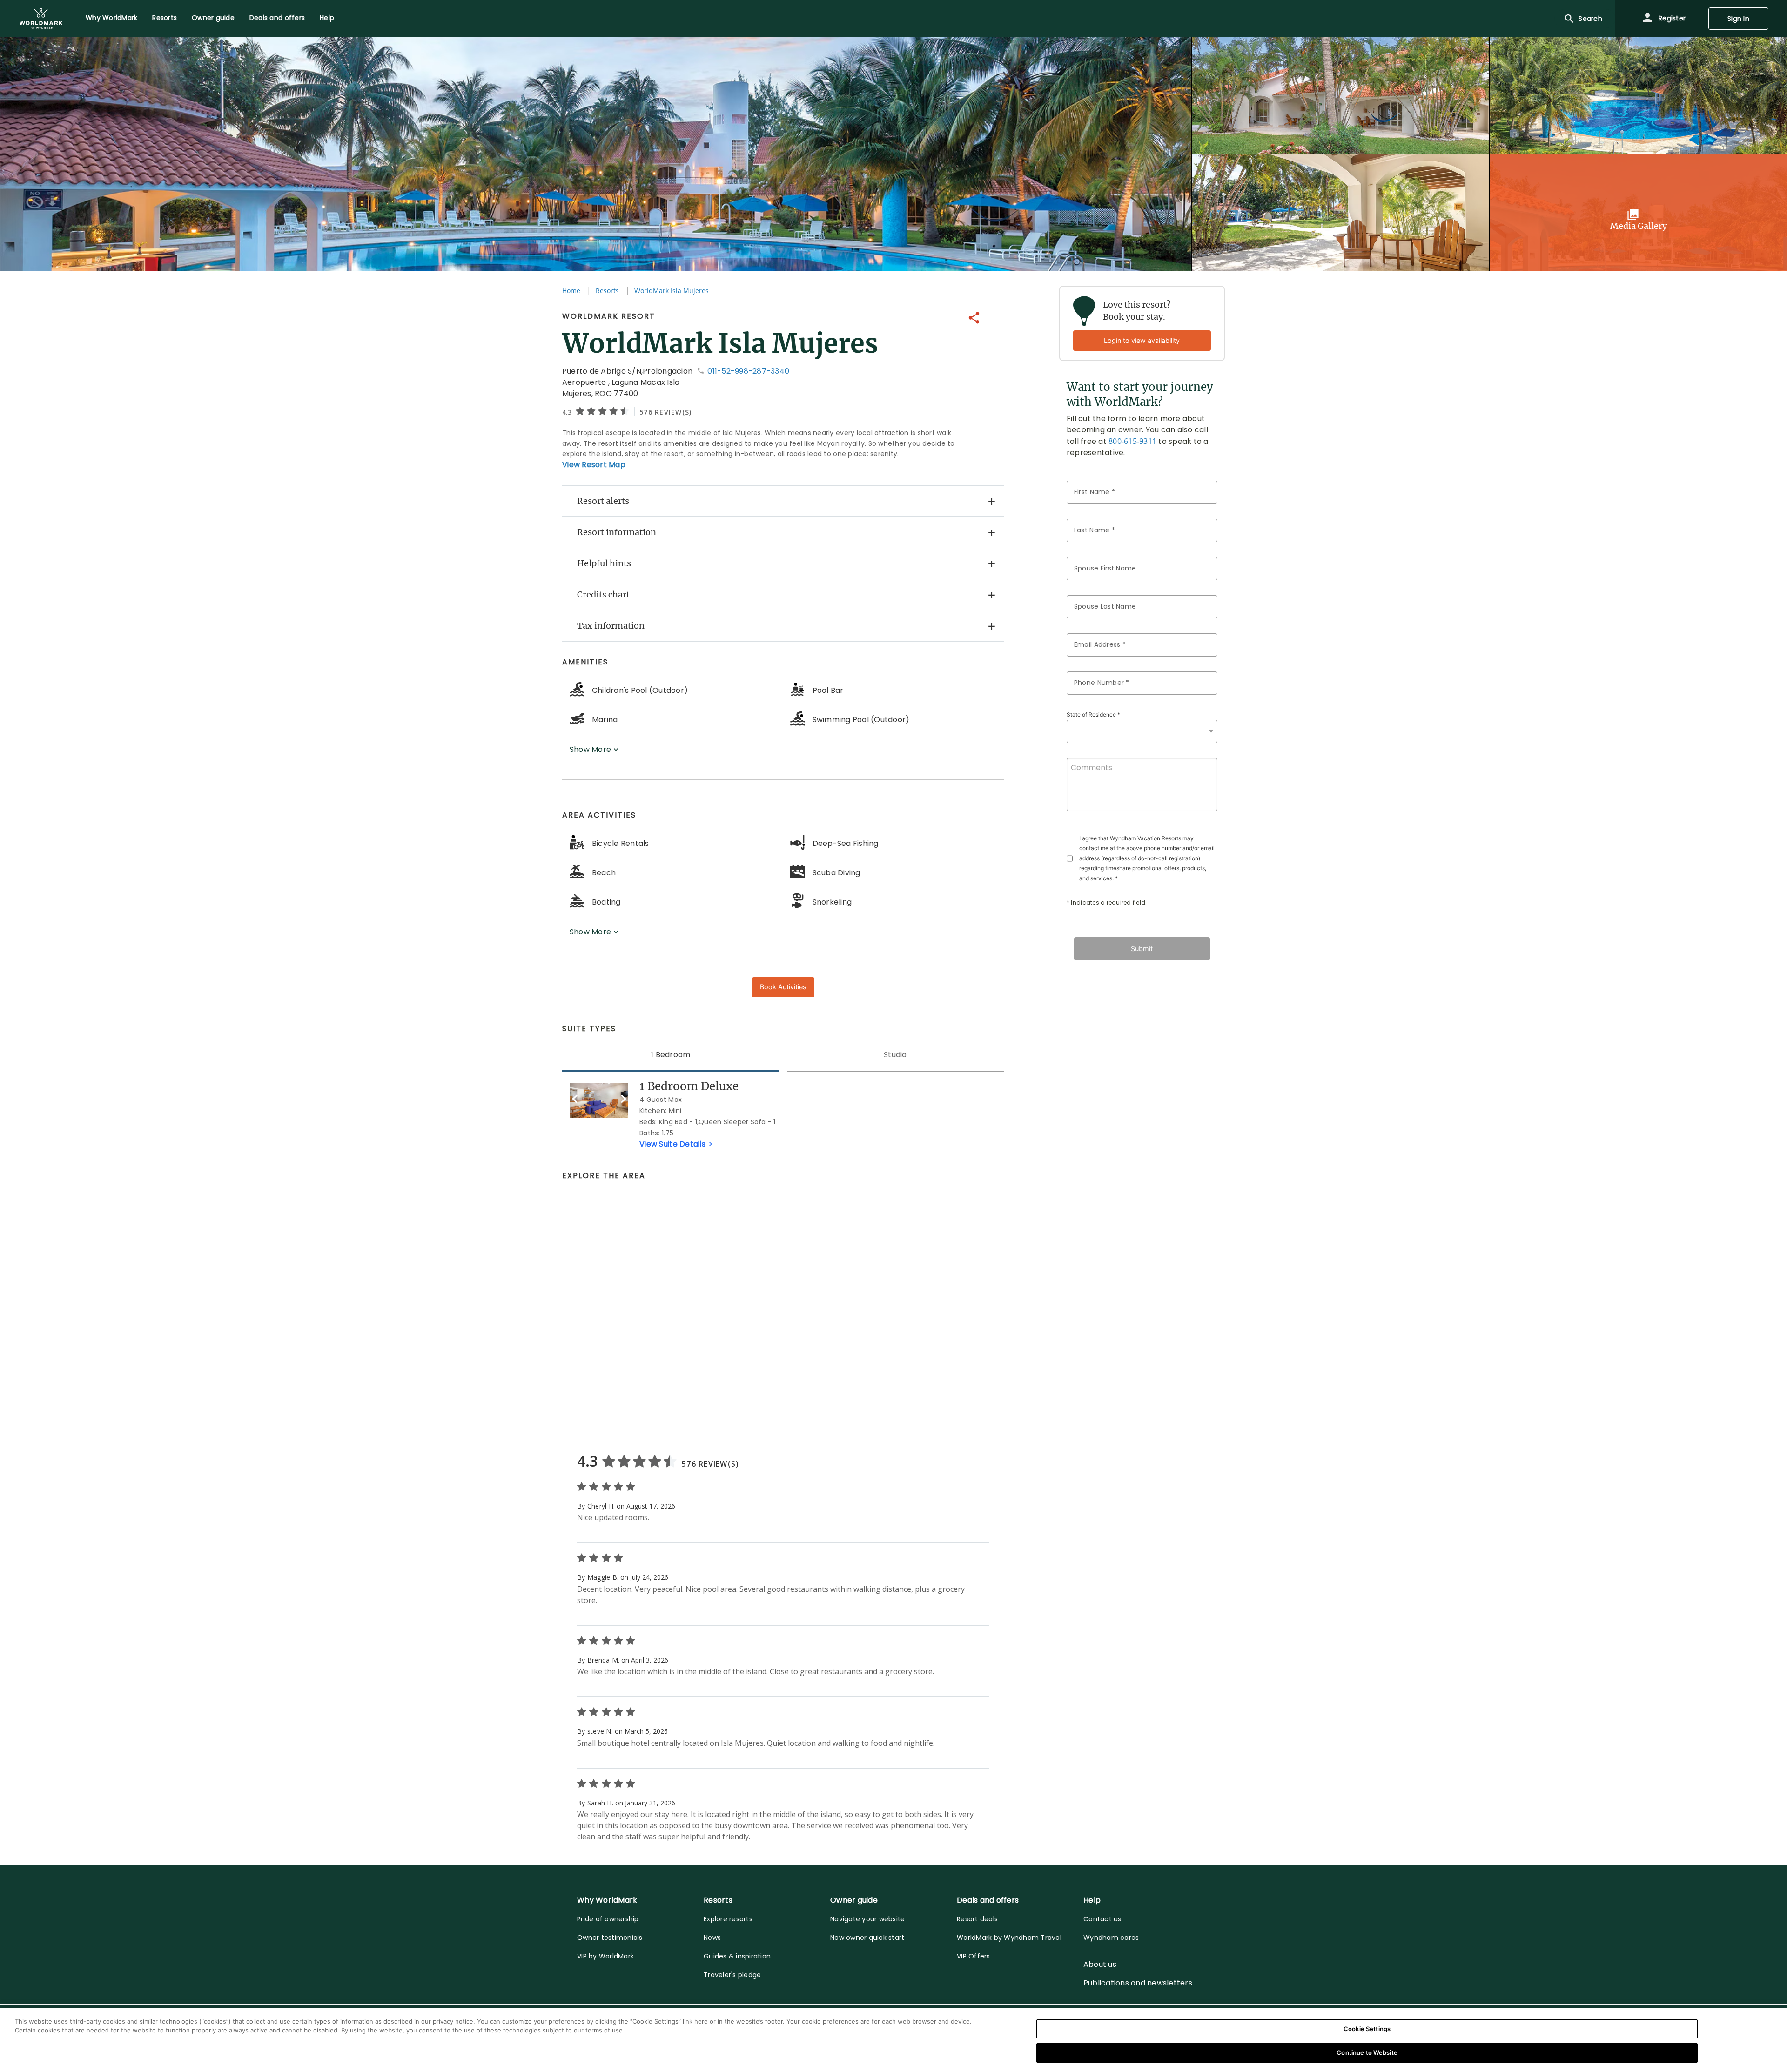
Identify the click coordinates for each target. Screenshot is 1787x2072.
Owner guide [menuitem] (213, 18)
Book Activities (783, 987)
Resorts (607, 291)
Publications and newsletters (1138, 1983)
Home (571, 291)
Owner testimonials (610, 1938)
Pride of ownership (608, 1919)
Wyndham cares (1111, 1938)
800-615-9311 (1132, 441)
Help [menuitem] (327, 18)
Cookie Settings (1367, 2029)
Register (1671, 18)
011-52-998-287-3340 (747, 371)
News (712, 1938)
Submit (1142, 949)
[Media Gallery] (1639, 212)
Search (1590, 19)
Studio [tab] (895, 1055)
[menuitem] (41, 19)
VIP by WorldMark (605, 1956)
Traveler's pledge (732, 1975)
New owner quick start (867, 1938)
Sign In (1738, 19)
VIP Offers (974, 1956)
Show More (591, 749)
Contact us (1102, 1919)
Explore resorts (728, 1919)
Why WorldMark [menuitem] (111, 18)
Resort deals (977, 1919)
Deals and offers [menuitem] (277, 18)
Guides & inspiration (737, 1956)
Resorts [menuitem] (165, 18)
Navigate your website (867, 1919)
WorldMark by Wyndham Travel (1009, 1938)
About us (1100, 1964)
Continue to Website (1367, 2052)
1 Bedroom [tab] (671, 1055)
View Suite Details (673, 1144)
